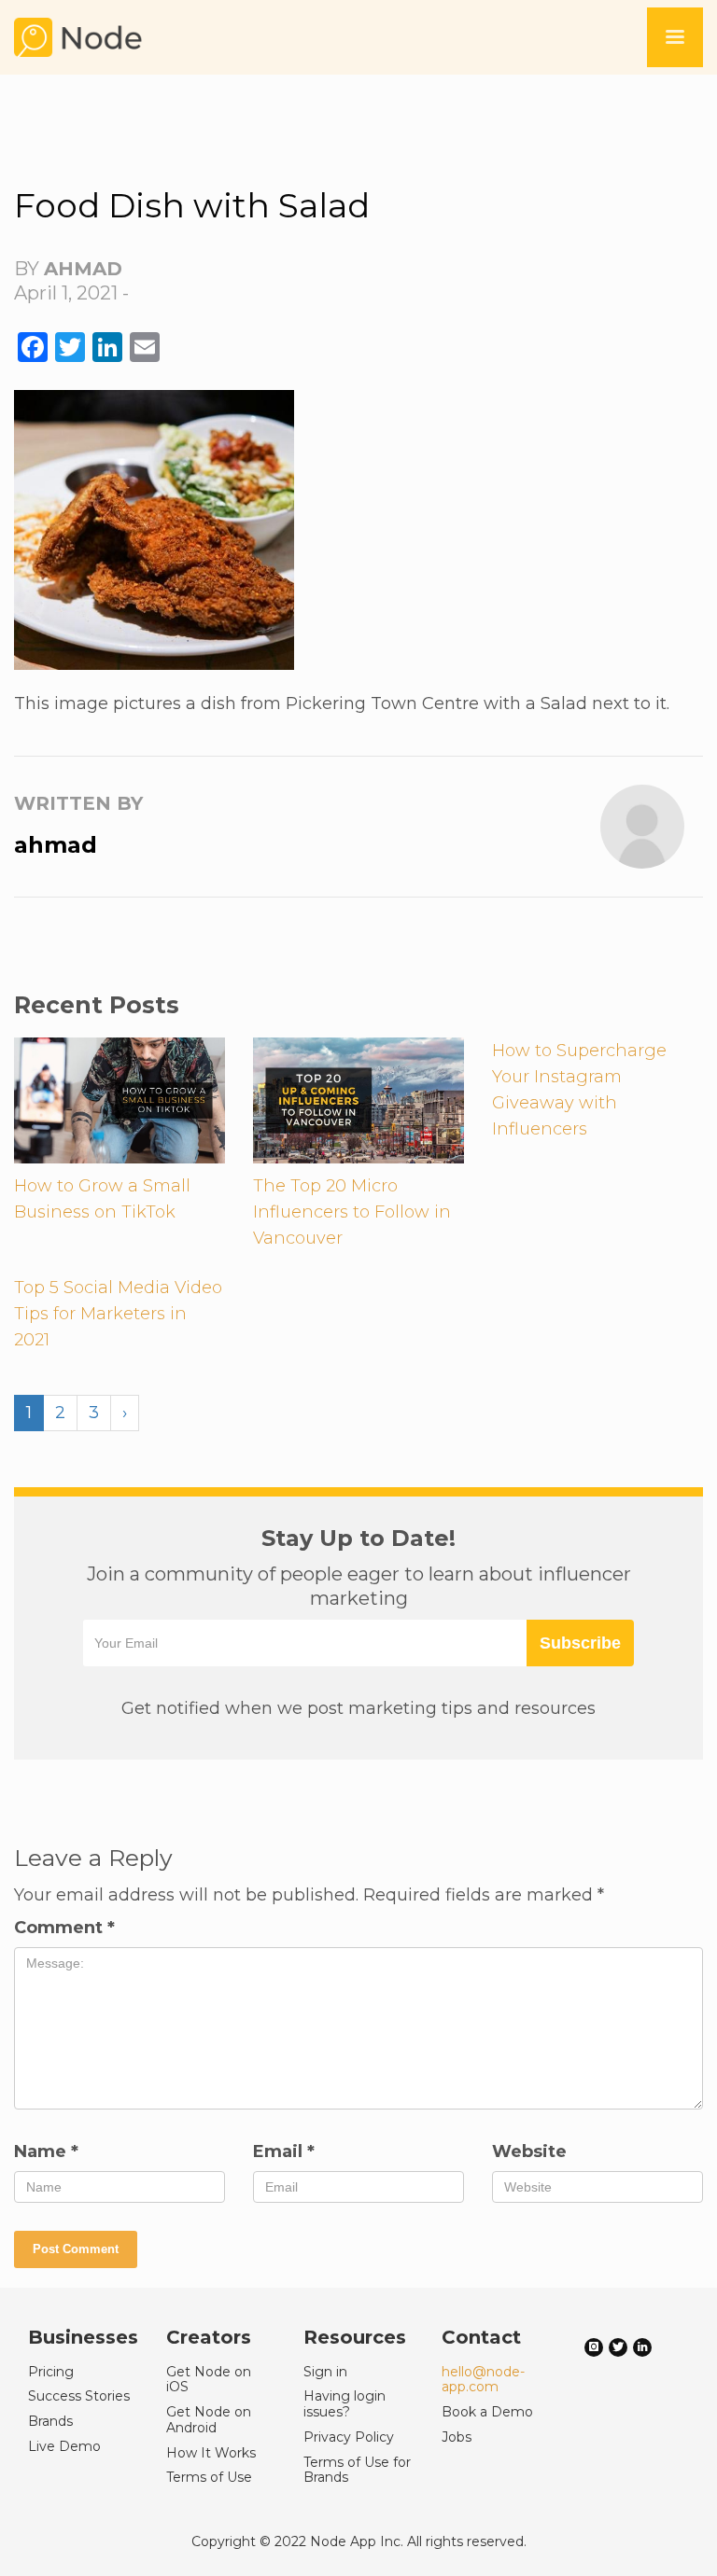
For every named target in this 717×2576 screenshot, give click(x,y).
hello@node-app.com (483, 2380)
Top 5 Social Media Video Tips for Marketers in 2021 (118, 1314)
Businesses (83, 2337)
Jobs (457, 2437)
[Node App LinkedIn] (642, 2347)
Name (46, 2151)
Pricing (51, 2372)
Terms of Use (209, 2477)
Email (284, 2151)
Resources (355, 2337)
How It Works (211, 2453)
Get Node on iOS (209, 2380)
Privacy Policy (349, 2437)
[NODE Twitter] (618, 2347)
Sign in (325, 2372)
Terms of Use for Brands (357, 2470)
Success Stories (79, 2396)
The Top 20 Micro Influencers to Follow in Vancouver (352, 1212)
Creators (209, 2337)
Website (529, 2151)
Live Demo (64, 2446)
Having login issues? (344, 2404)
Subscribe (580, 1643)
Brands (50, 2421)
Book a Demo (487, 2412)
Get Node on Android (209, 2420)
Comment (64, 1928)
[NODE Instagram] (594, 2347)
